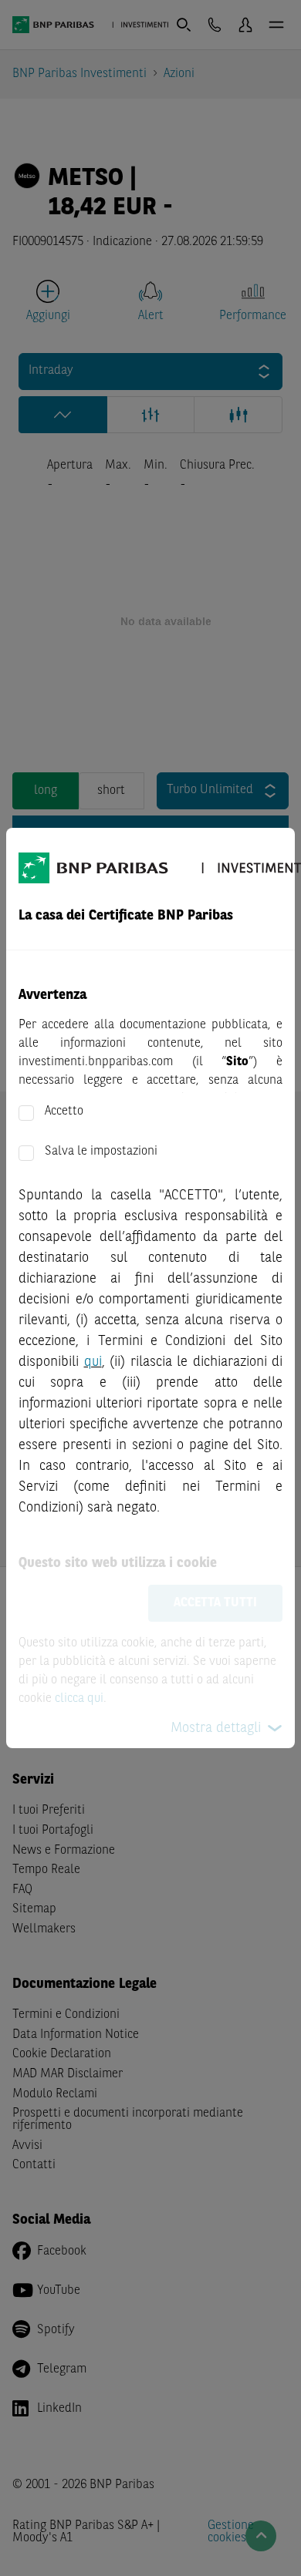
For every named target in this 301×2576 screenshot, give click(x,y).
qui (93, 1362)
